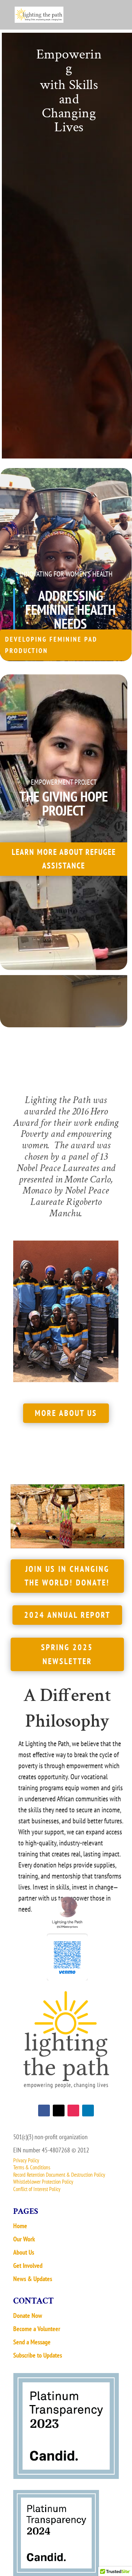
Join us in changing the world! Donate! (67, 1576)
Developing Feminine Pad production (51, 645)
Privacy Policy (26, 2160)
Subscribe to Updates (38, 2355)
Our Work (24, 2239)
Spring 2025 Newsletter (67, 1654)
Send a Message (32, 2342)
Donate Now (28, 2315)
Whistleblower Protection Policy (43, 2182)
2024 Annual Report (67, 1615)
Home (20, 2226)
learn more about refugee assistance (64, 859)
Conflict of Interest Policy (37, 2189)
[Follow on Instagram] (73, 2111)
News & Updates (33, 2279)
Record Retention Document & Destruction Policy (59, 2175)
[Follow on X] (59, 2111)
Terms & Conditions (32, 2167)
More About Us (66, 1413)
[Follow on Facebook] (44, 2111)
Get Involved (28, 2265)
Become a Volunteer (37, 2329)
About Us (24, 2252)
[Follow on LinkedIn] (88, 2111)
